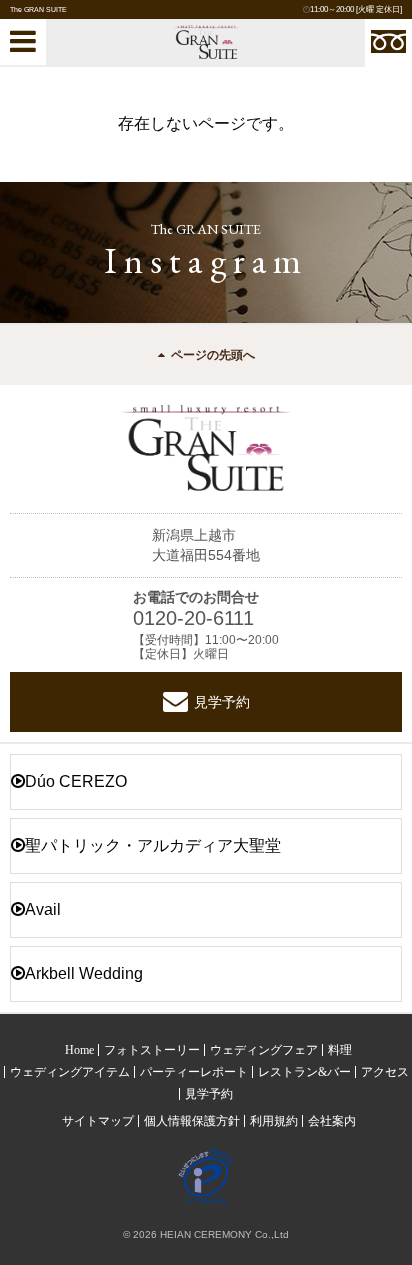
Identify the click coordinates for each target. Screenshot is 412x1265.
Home (79, 1050)
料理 (340, 1050)
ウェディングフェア (264, 1050)
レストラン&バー (304, 1072)
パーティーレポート (194, 1072)
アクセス (385, 1072)
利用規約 (274, 1121)
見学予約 (222, 702)
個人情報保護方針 (192, 1121)
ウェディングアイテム (70, 1072)
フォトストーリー (152, 1050)
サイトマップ (98, 1121)
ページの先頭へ (213, 355)
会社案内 (332, 1121)
